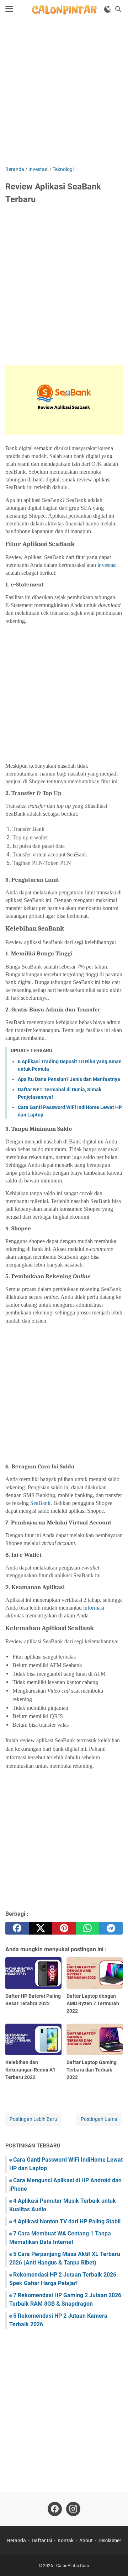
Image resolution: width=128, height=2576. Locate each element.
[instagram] (73, 2509)
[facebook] (17, 1928)
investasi (107, 565)
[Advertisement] (64, 93)
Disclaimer (110, 2541)
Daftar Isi (42, 2541)
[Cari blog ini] (118, 9)
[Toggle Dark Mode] (108, 9)
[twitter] (41, 1928)
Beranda (17, 2541)
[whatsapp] (87, 1928)
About (86, 2541)
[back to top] (114, 2560)
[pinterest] (64, 1928)
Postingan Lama (99, 2119)
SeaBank (40, 1503)
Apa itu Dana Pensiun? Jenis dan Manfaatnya (69, 1079)
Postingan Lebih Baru (33, 2119)
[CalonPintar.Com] (64, 9)
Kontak (66, 2541)
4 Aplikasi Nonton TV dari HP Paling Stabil (67, 2221)
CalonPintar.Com (73, 2566)
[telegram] (111, 1928)
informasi (94, 1608)
